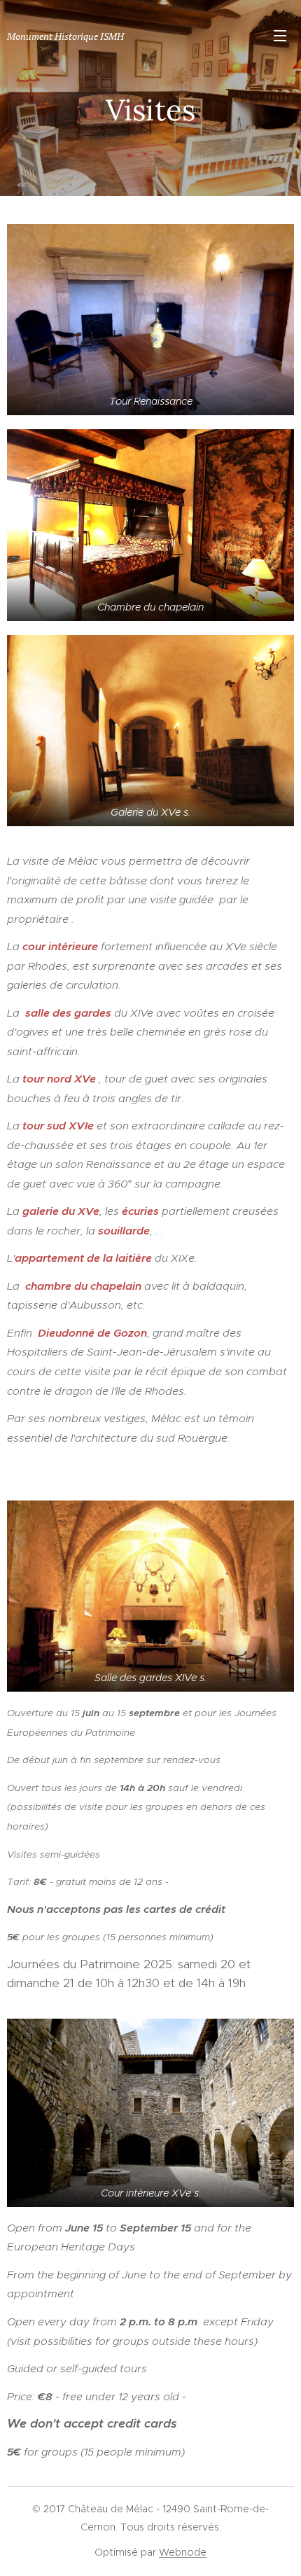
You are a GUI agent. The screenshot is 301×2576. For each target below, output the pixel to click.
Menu (280, 35)
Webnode (183, 2552)
